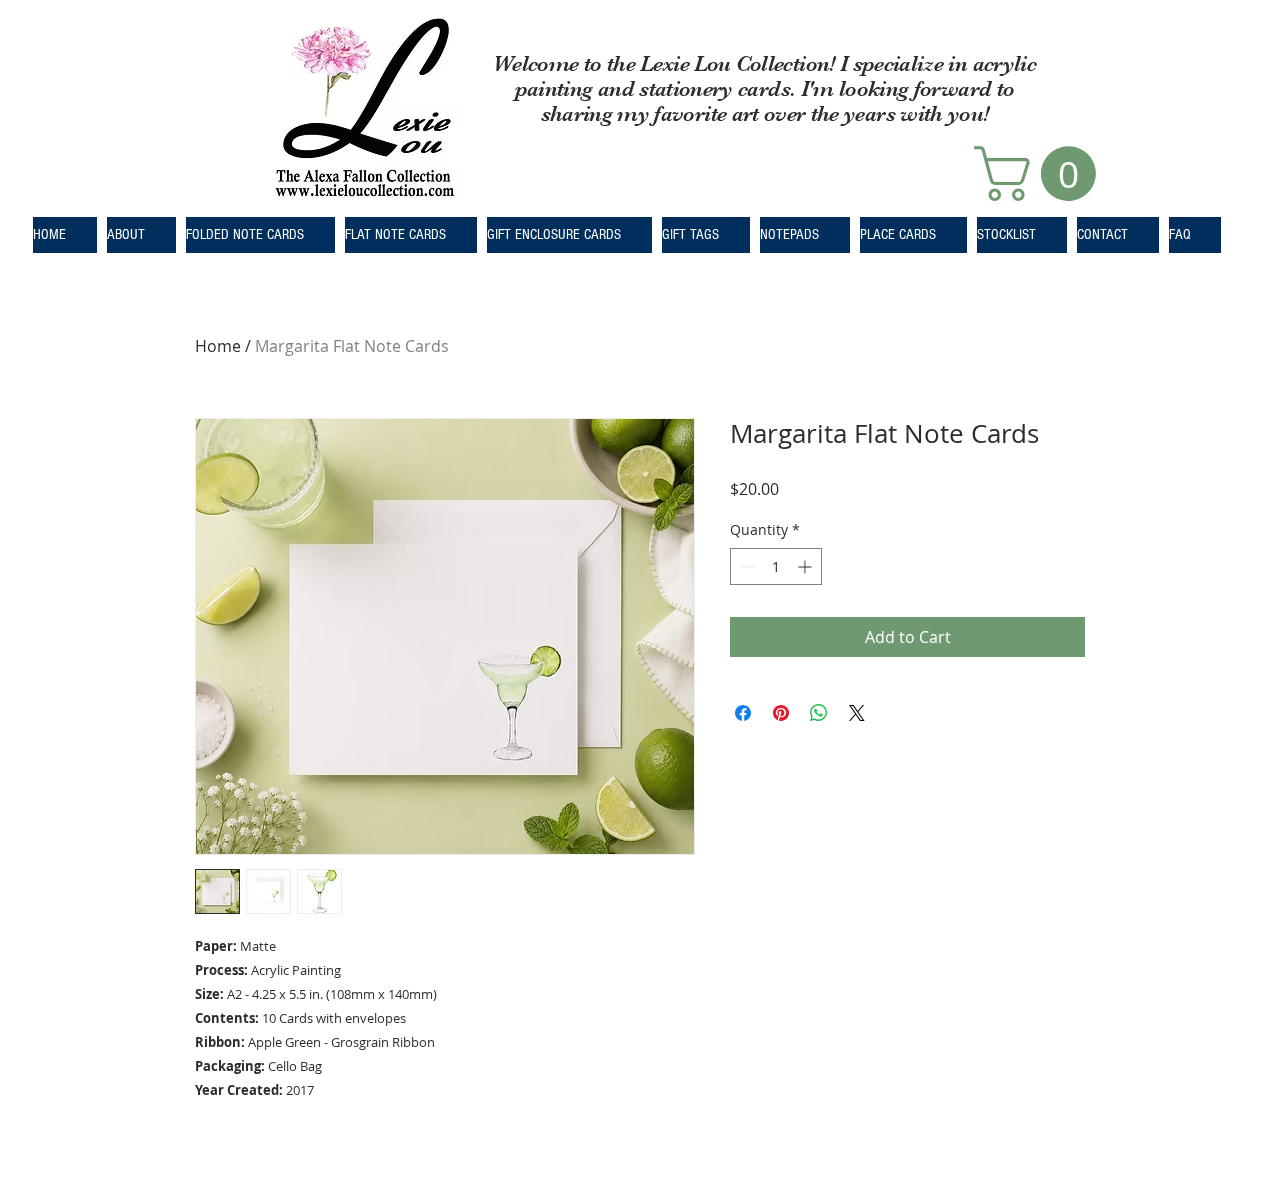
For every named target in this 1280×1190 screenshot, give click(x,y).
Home (218, 346)
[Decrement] (745, 566)
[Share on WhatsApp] (819, 713)
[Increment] (806, 566)
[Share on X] (857, 713)
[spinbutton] (776, 566)
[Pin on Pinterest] (781, 713)
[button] (1041, 173)
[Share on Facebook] (743, 713)
